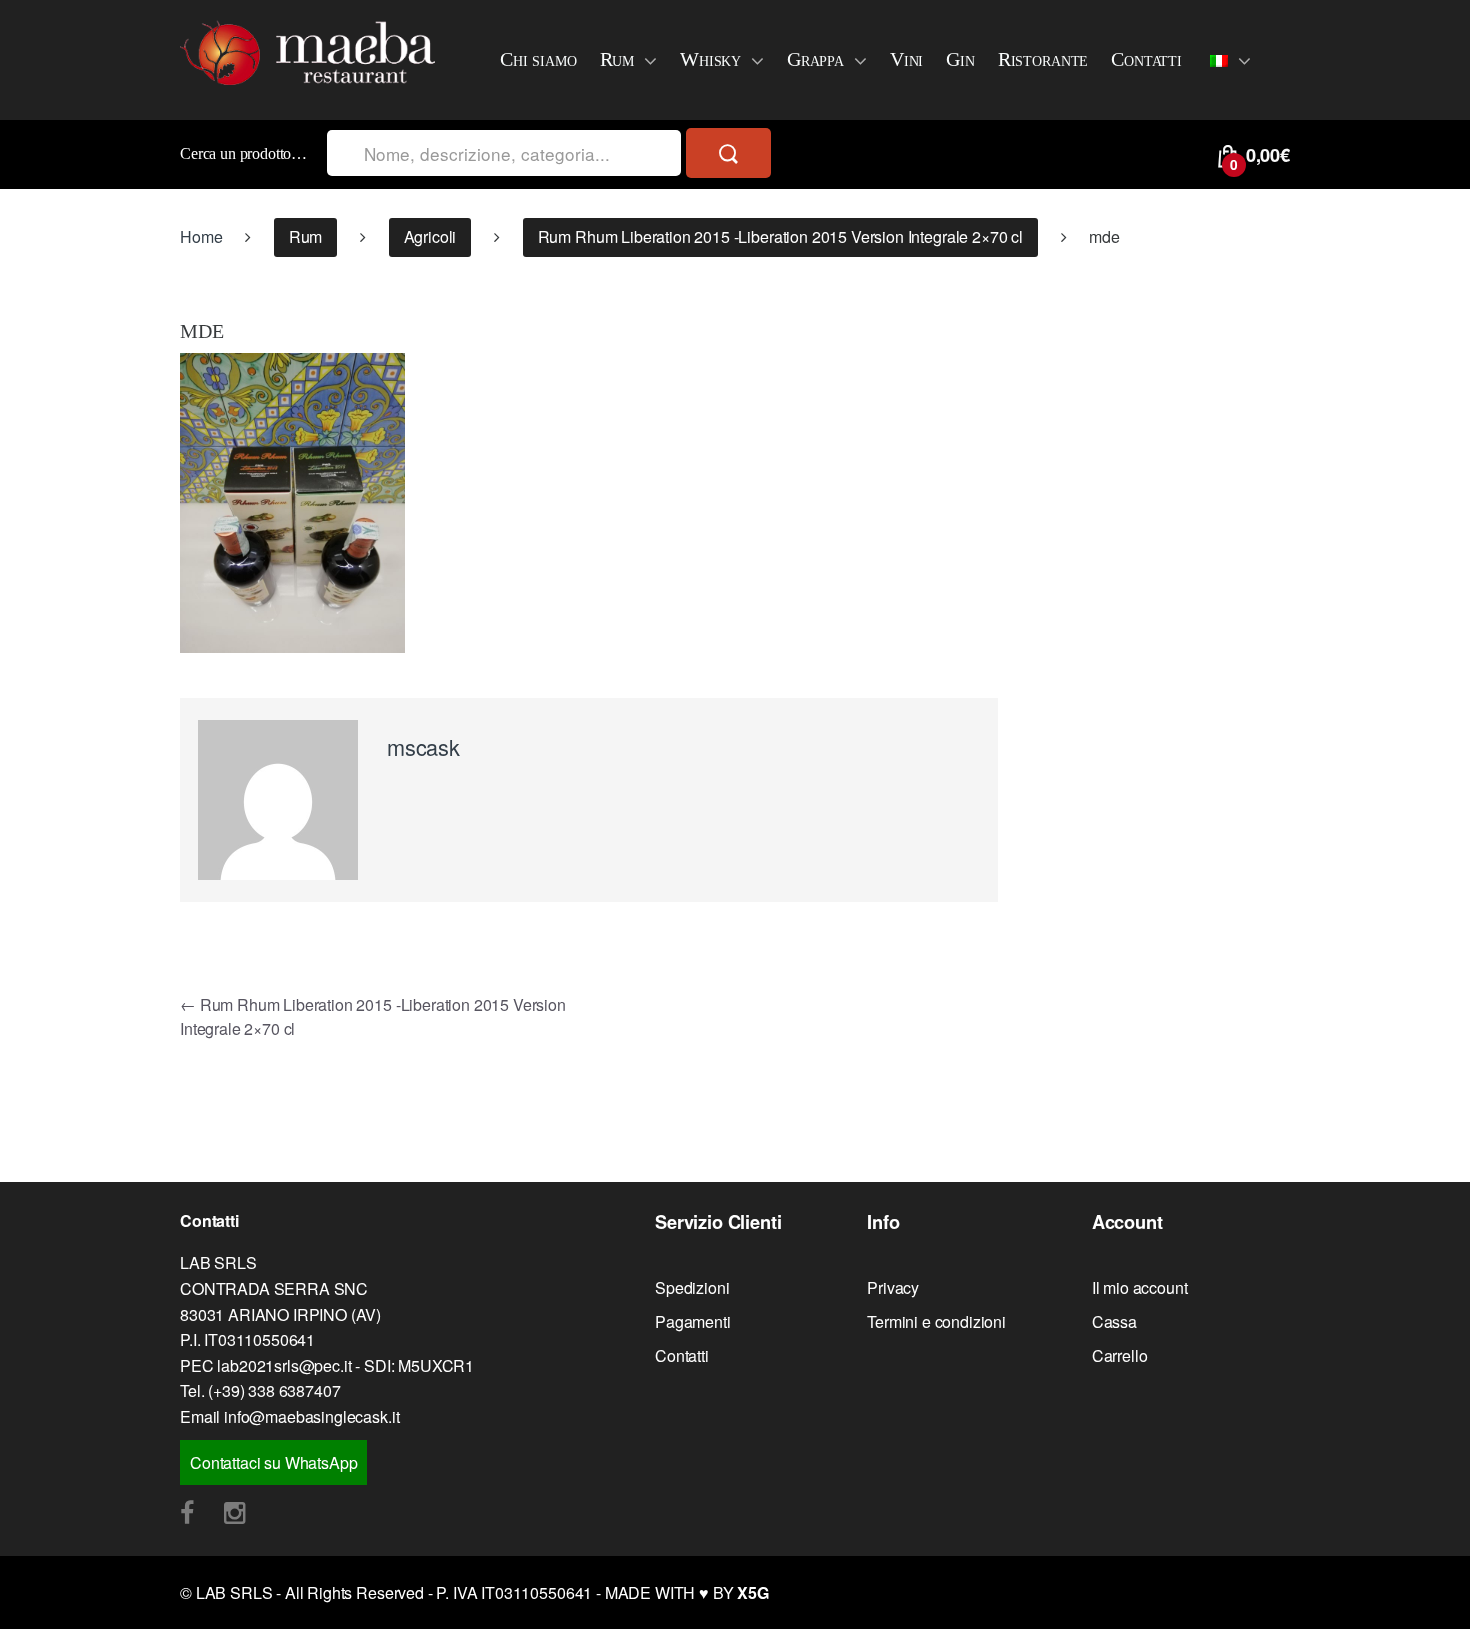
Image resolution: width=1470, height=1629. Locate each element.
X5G (753, 1592)
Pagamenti (693, 1321)
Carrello (1120, 1355)
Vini (906, 59)
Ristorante (1043, 59)
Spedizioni (692, 1287)
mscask (423, 746)
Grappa (815, 59)
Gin (960, 59)
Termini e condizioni (936, 1321)
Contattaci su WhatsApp (273, 1462)
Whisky (710, 59)
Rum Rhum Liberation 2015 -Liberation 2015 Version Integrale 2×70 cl (780, 236)
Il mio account (1140, 1287)
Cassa (1114, 1321)
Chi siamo (538, 59)
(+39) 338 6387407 (274, 1390)
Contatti (1146, 59)
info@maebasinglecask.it (311, 1416)
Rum (617, 59)
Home (201, 236)
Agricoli (430, 236)
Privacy (893, 1287)
